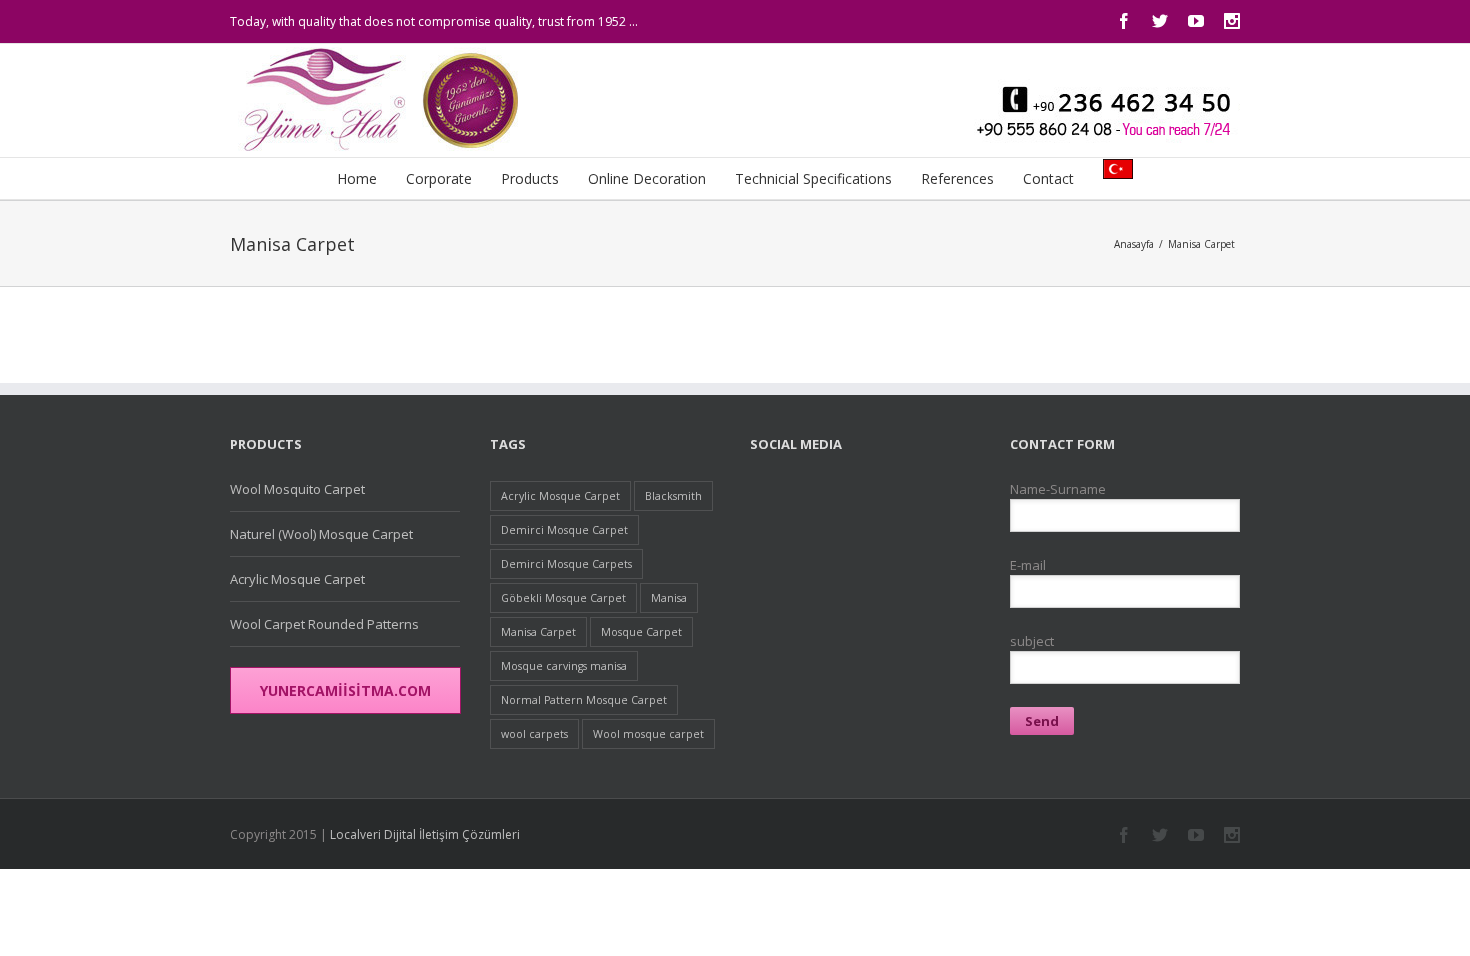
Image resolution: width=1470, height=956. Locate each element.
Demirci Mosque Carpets (566, 564)
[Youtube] (1196, 21)
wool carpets (534, 734)
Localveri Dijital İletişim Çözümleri (425, 834)
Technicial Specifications (813, 178)
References (957, 178)
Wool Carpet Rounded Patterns (324, 624)
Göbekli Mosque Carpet (563, 598)
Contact (1048, 178)
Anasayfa (1134, 244)
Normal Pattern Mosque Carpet (584, 700)
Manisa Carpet (1201, 244)
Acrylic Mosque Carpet (297, 579)
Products (530, 178)
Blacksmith (673, 496)
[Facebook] (1124, 21)
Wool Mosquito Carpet (297, 489)
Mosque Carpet (641, 632)
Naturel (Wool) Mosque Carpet (321, 534)
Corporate (439, 178)
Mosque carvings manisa (564, 666)
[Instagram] (1232, 21)
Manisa (669, 598)
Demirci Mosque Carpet (564, 530)
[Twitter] (1160, 21)
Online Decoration (647, 178)
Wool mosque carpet (648, 734)
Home (357, 178)
